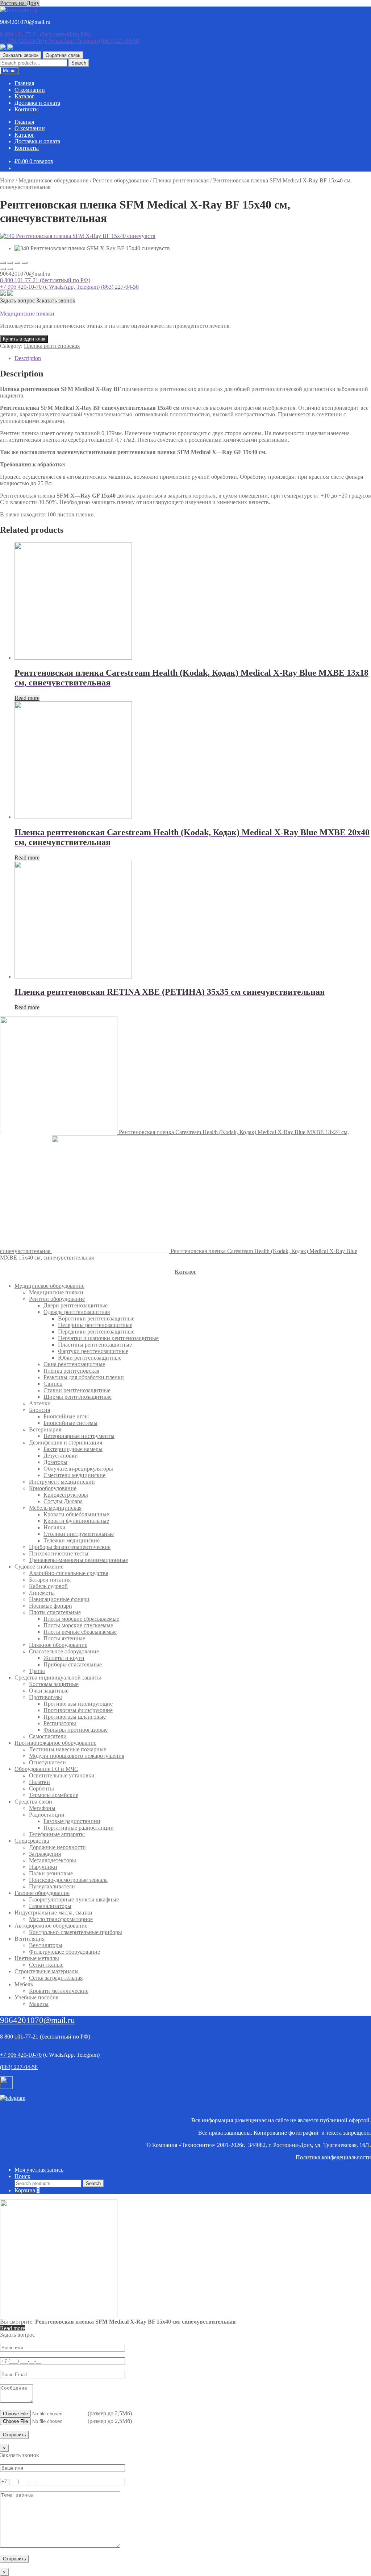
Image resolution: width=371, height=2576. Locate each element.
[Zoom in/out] (25, 263)
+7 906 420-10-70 (50, 41)
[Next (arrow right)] (10, 269)
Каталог (24, 96)
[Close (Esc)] (3, 263)
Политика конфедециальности (333, 2157)
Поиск (22, 2176)
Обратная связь (63, 55)
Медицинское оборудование (53, 180)
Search (79, 63)
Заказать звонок (21, 55)
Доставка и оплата (37, 103)
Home (7, 180)
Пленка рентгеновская (181, 180)
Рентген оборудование (121, 180)
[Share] (10, 263)
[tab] (193, 358)
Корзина (27, 2190)
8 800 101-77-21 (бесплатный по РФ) (45, 280)
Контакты (27, 109)
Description (28, 358)
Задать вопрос (18, 300)
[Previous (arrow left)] (3, 269)
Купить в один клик (24, 339)
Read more (27, 698)
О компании (30, 90)
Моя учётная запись (39, 2170)
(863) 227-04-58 (120, 41)
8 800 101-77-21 (45, 34)
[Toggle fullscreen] (17, 263)
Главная (24, 83)
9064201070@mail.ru (37, 2020)
